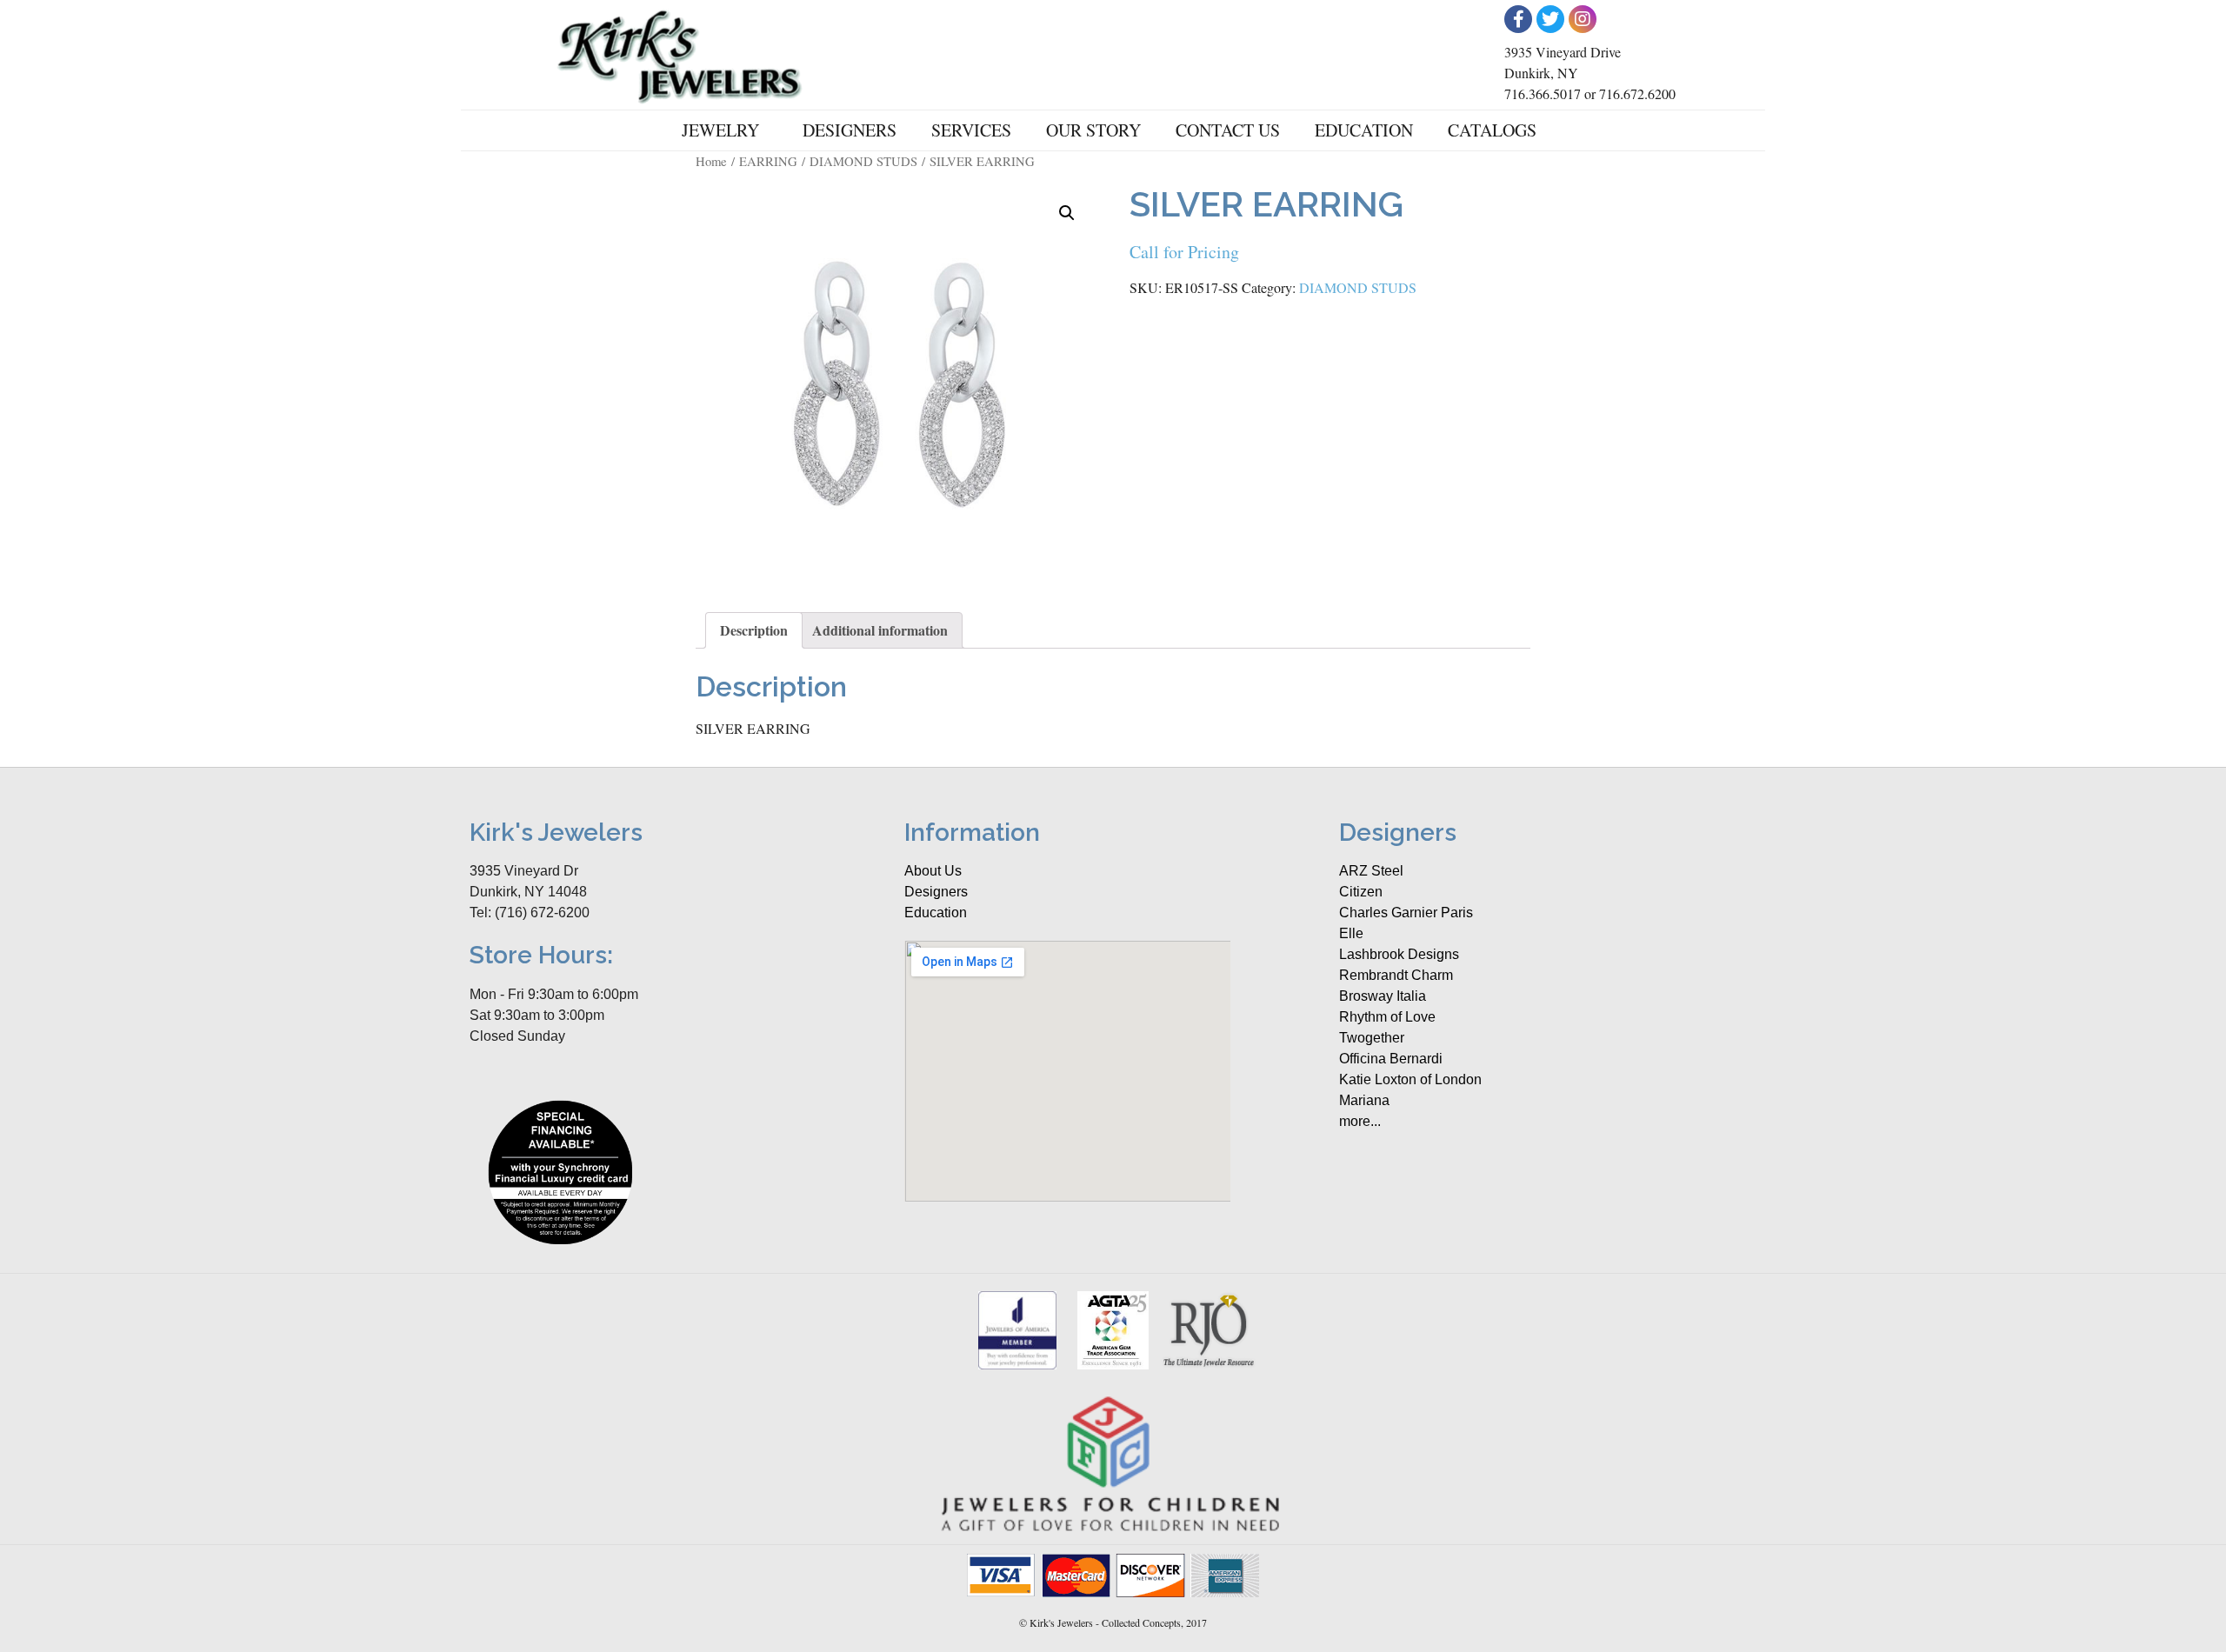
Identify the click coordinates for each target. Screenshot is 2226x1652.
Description (754, 630)
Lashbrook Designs (1399, 954)
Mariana (1364, 1100)
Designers (850, 130)
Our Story (1093, 130)
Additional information (880, 630)
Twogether (1372, 1038)
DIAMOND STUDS (863, 161)
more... (1360, 1121)
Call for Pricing (1184, 252)
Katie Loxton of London (1410, 1079)
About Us (933, 871)
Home (711, 161)
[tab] (754, 630)
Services (971, 130)
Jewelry (720, 130)
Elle (1351, 933)
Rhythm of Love (1387, 1017)
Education (1364, 130)
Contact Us (1228, 130)
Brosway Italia (1383, 996)
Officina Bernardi (1391, 1059)
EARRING (768, 161)
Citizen (1361, 892)
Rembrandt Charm (1396, 975)
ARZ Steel (1371, 871)
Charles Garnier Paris (1406, 913)
